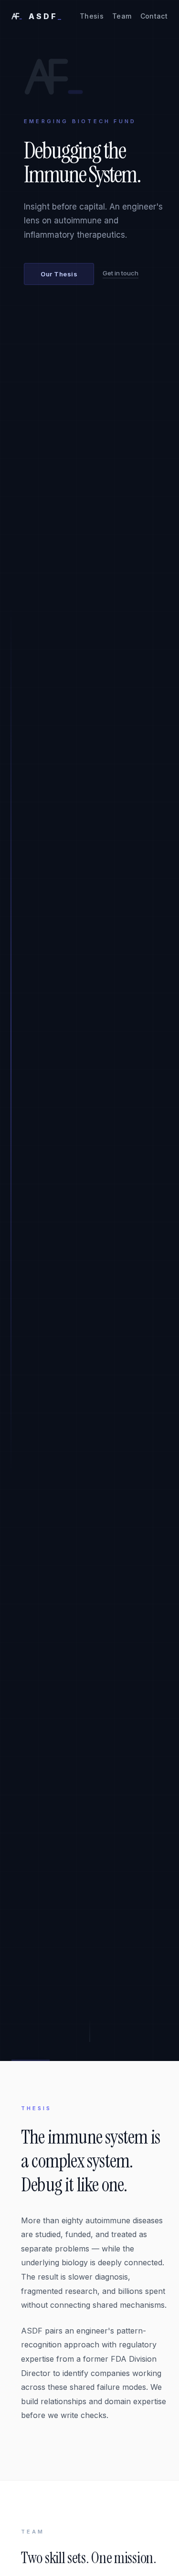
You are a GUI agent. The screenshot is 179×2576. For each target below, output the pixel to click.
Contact (154, 16)
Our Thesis (59, 274)
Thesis (92, 16)
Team (122, 16)
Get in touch (121, 273)
